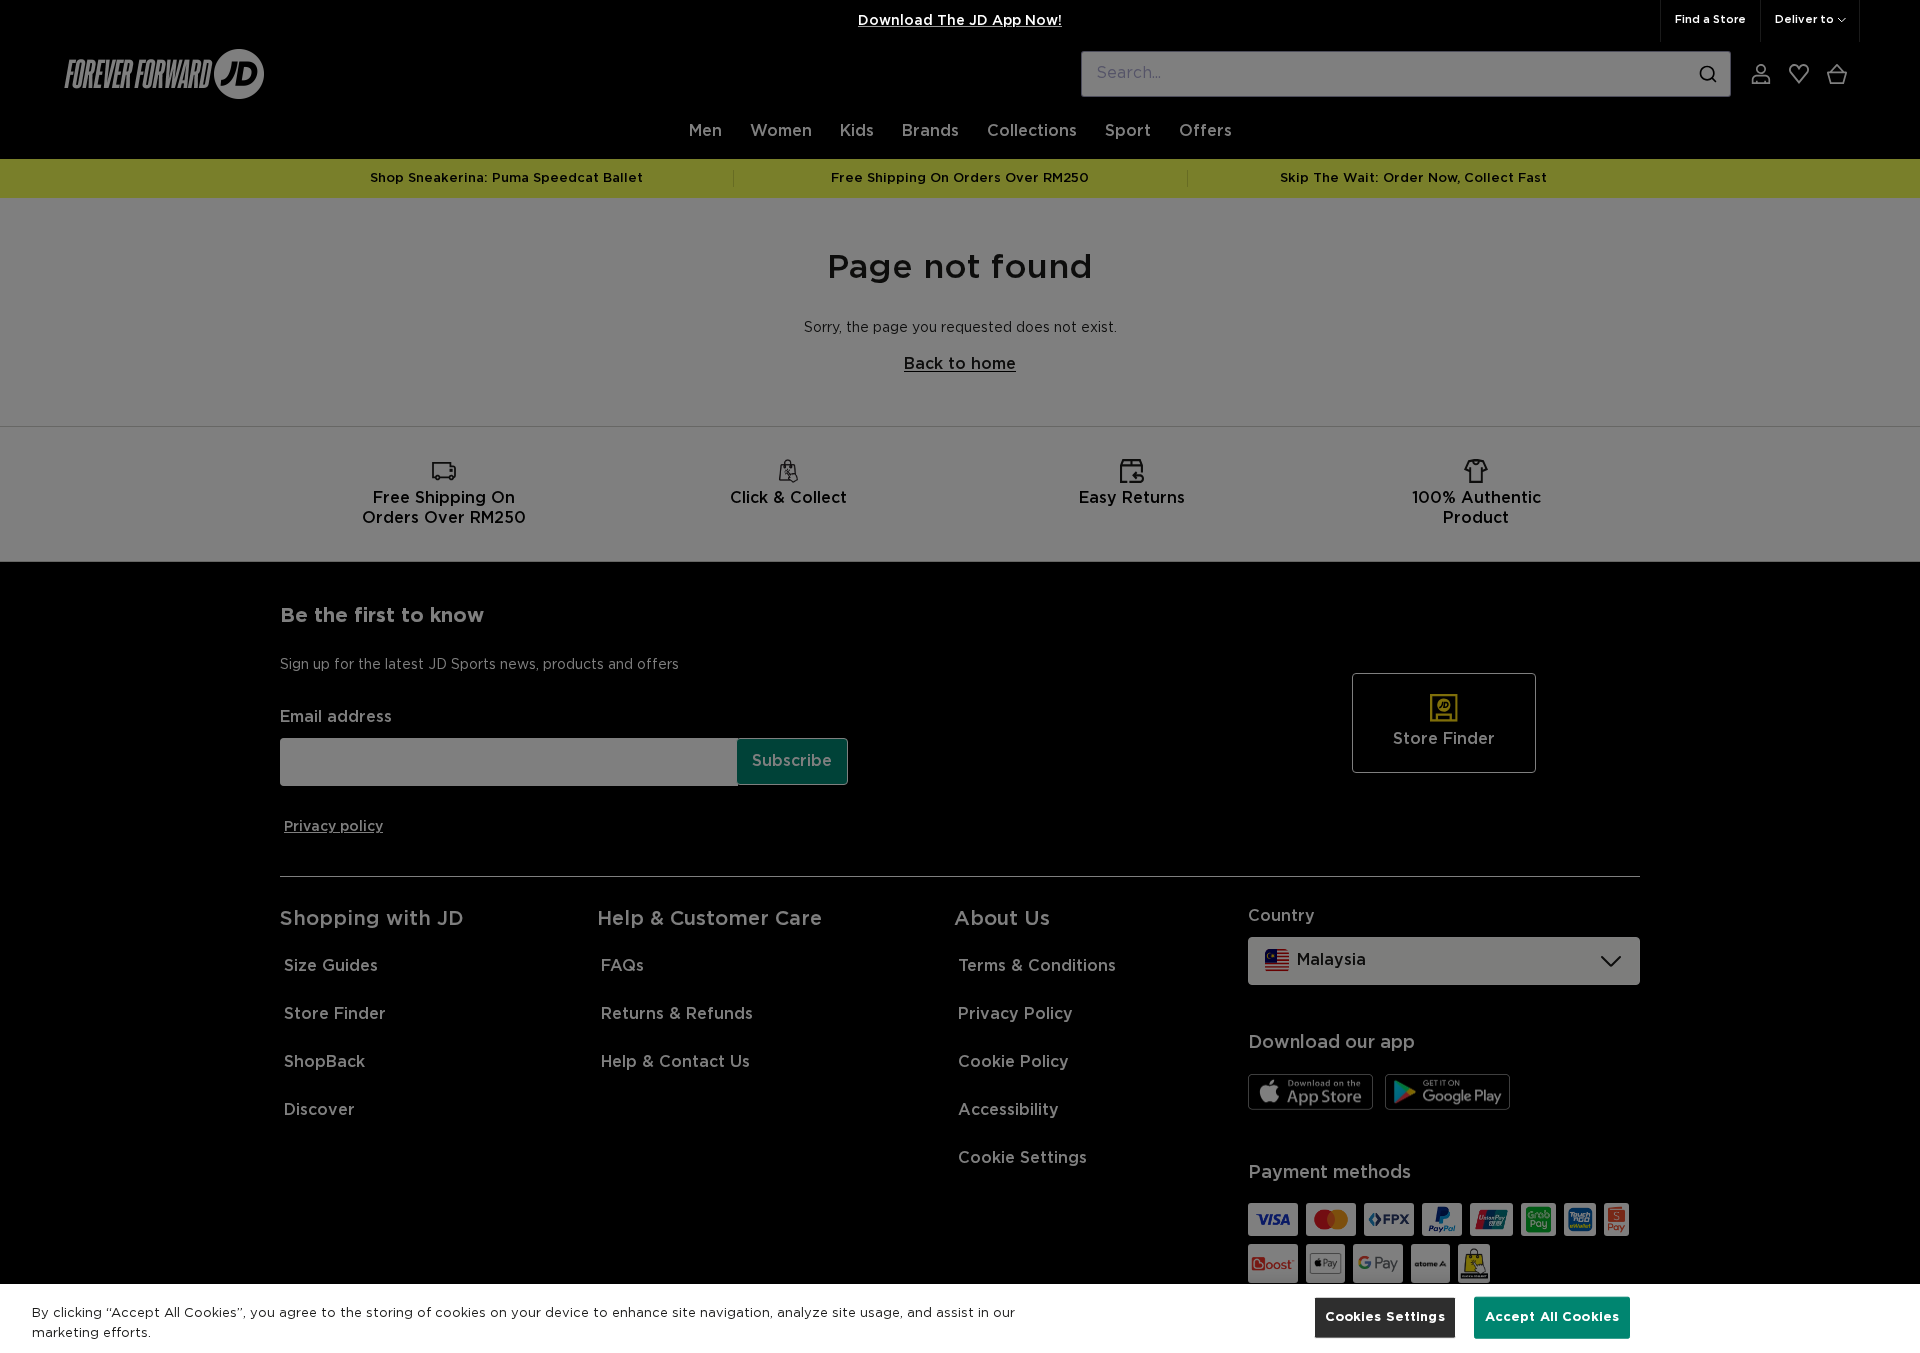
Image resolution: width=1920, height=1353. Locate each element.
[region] (960, 1318)
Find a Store (1710, 20)
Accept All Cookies (1552, 1317)
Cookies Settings (1385, 1317)
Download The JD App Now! (960, 21)
